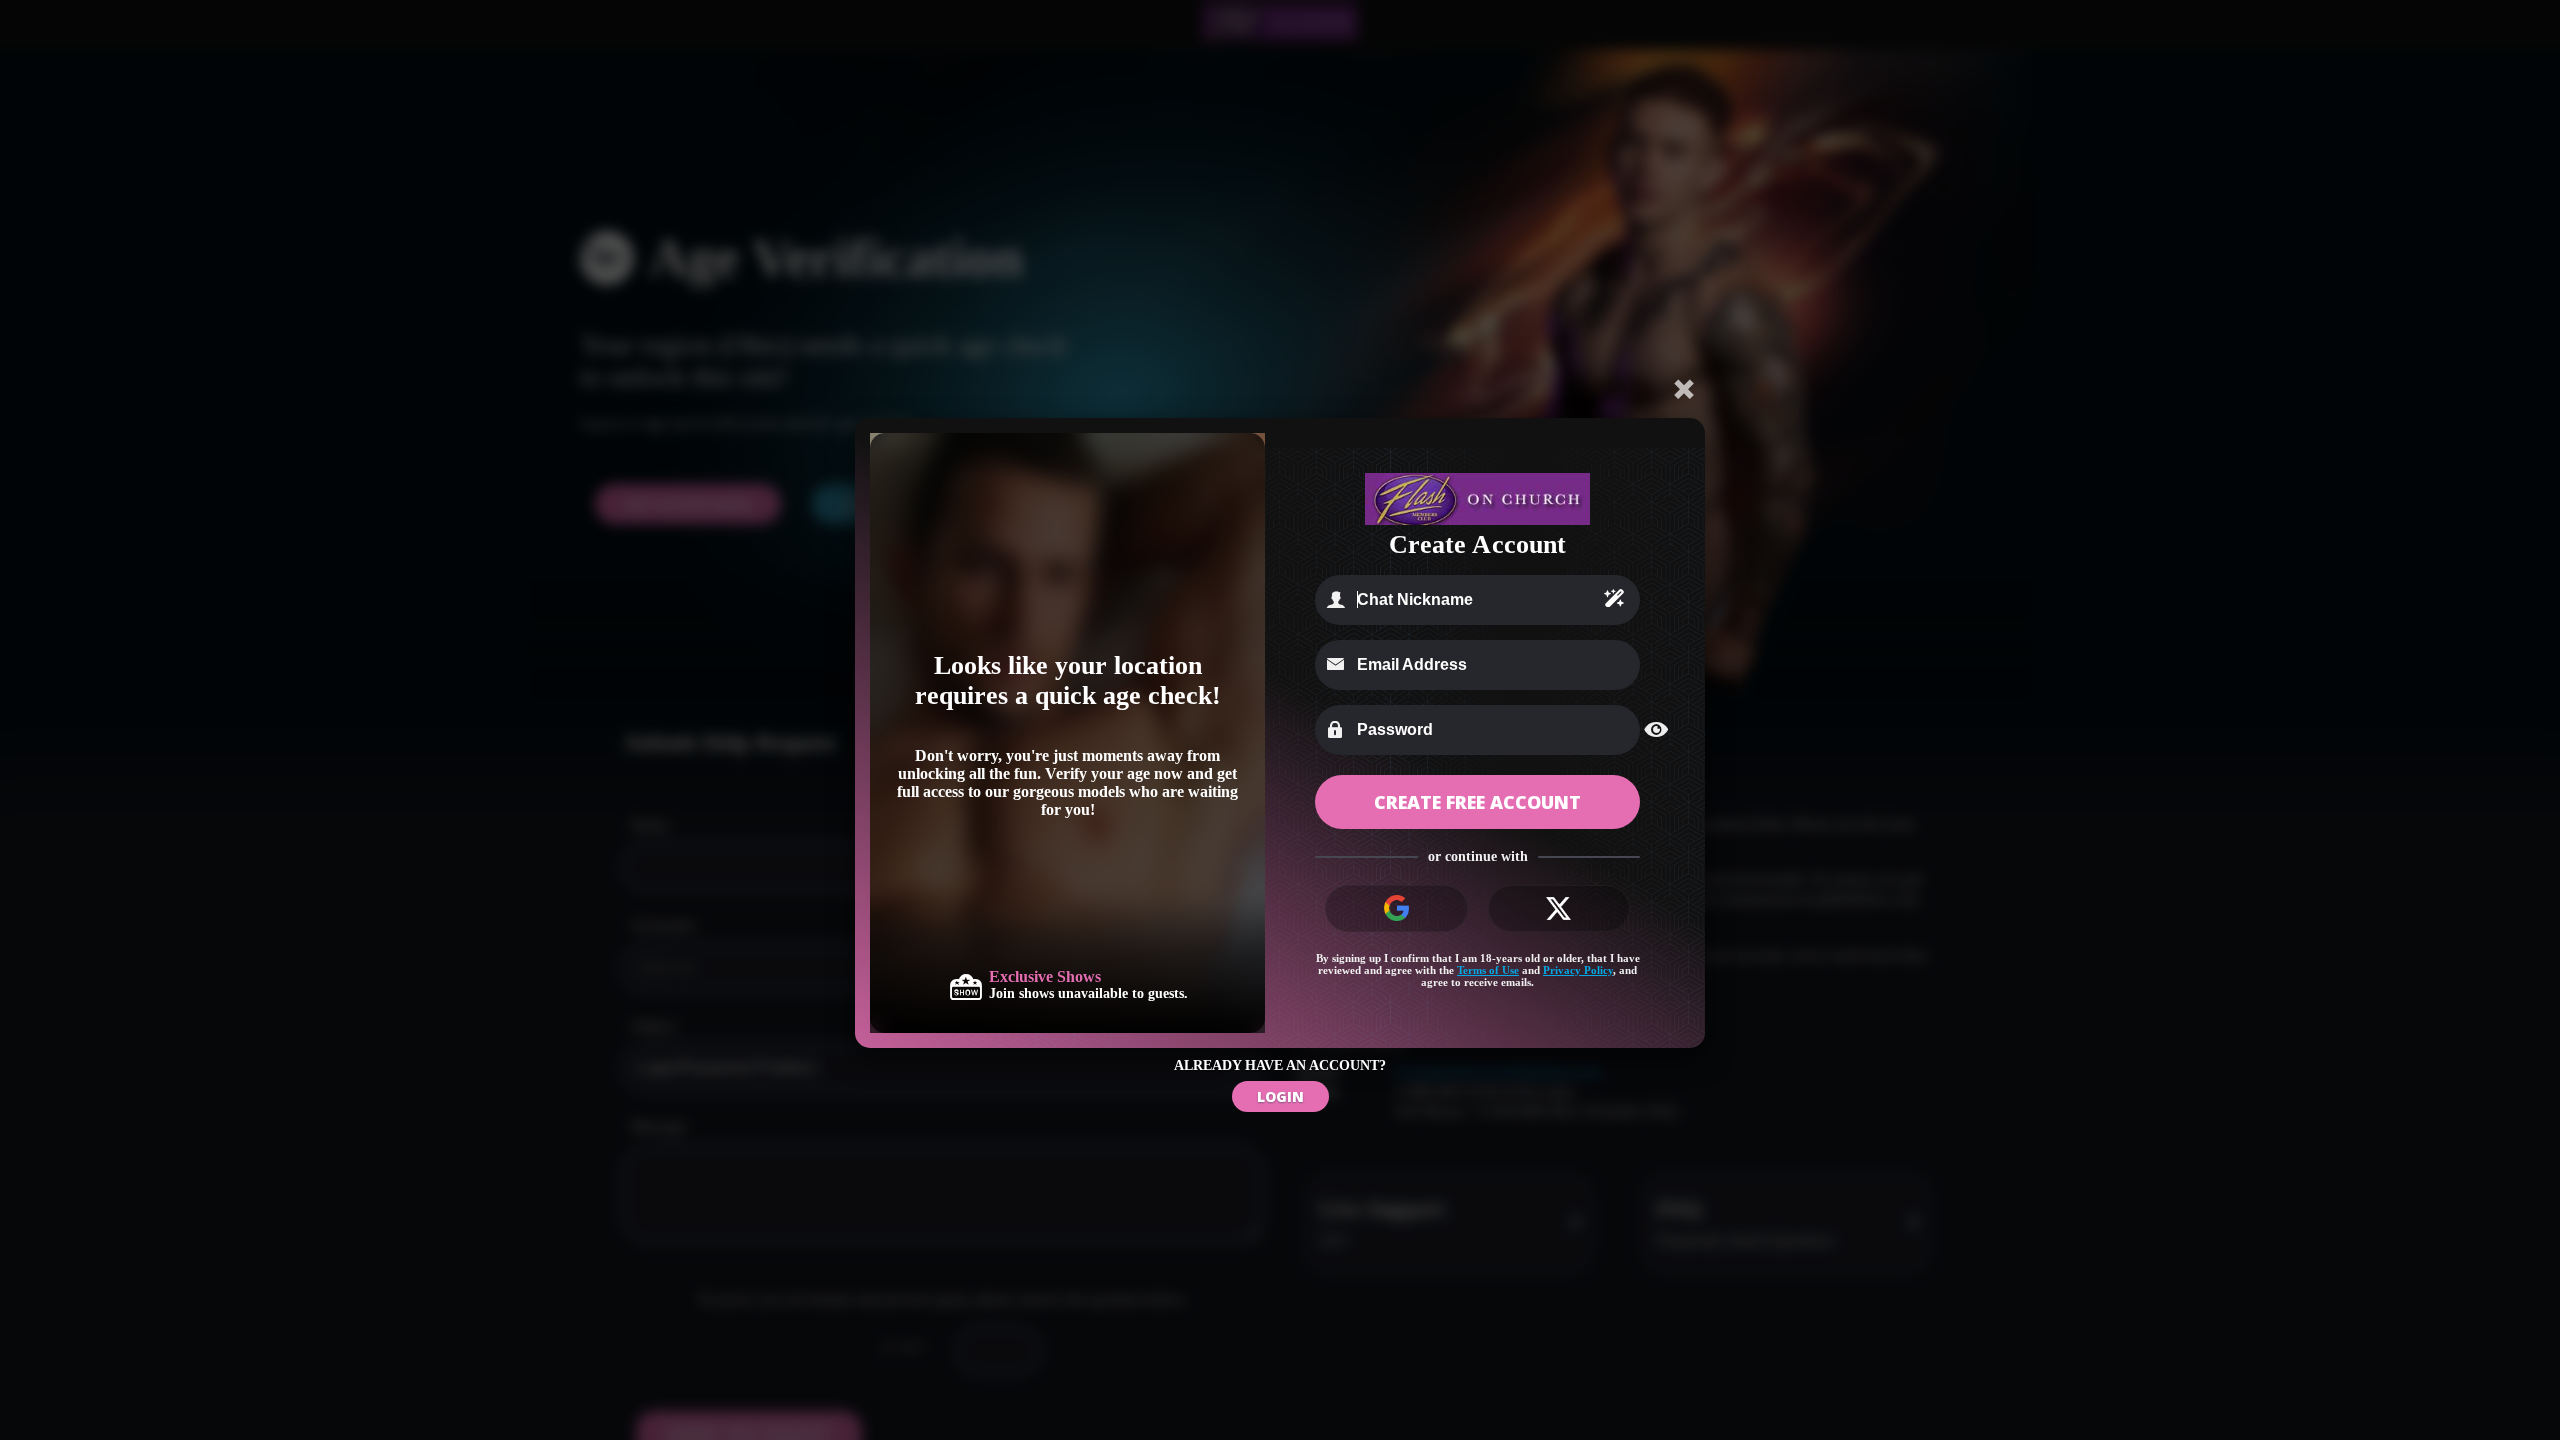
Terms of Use (1488, 970)
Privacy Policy (1578, 970)
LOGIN (1280, 1096)
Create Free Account (1477, 802)
